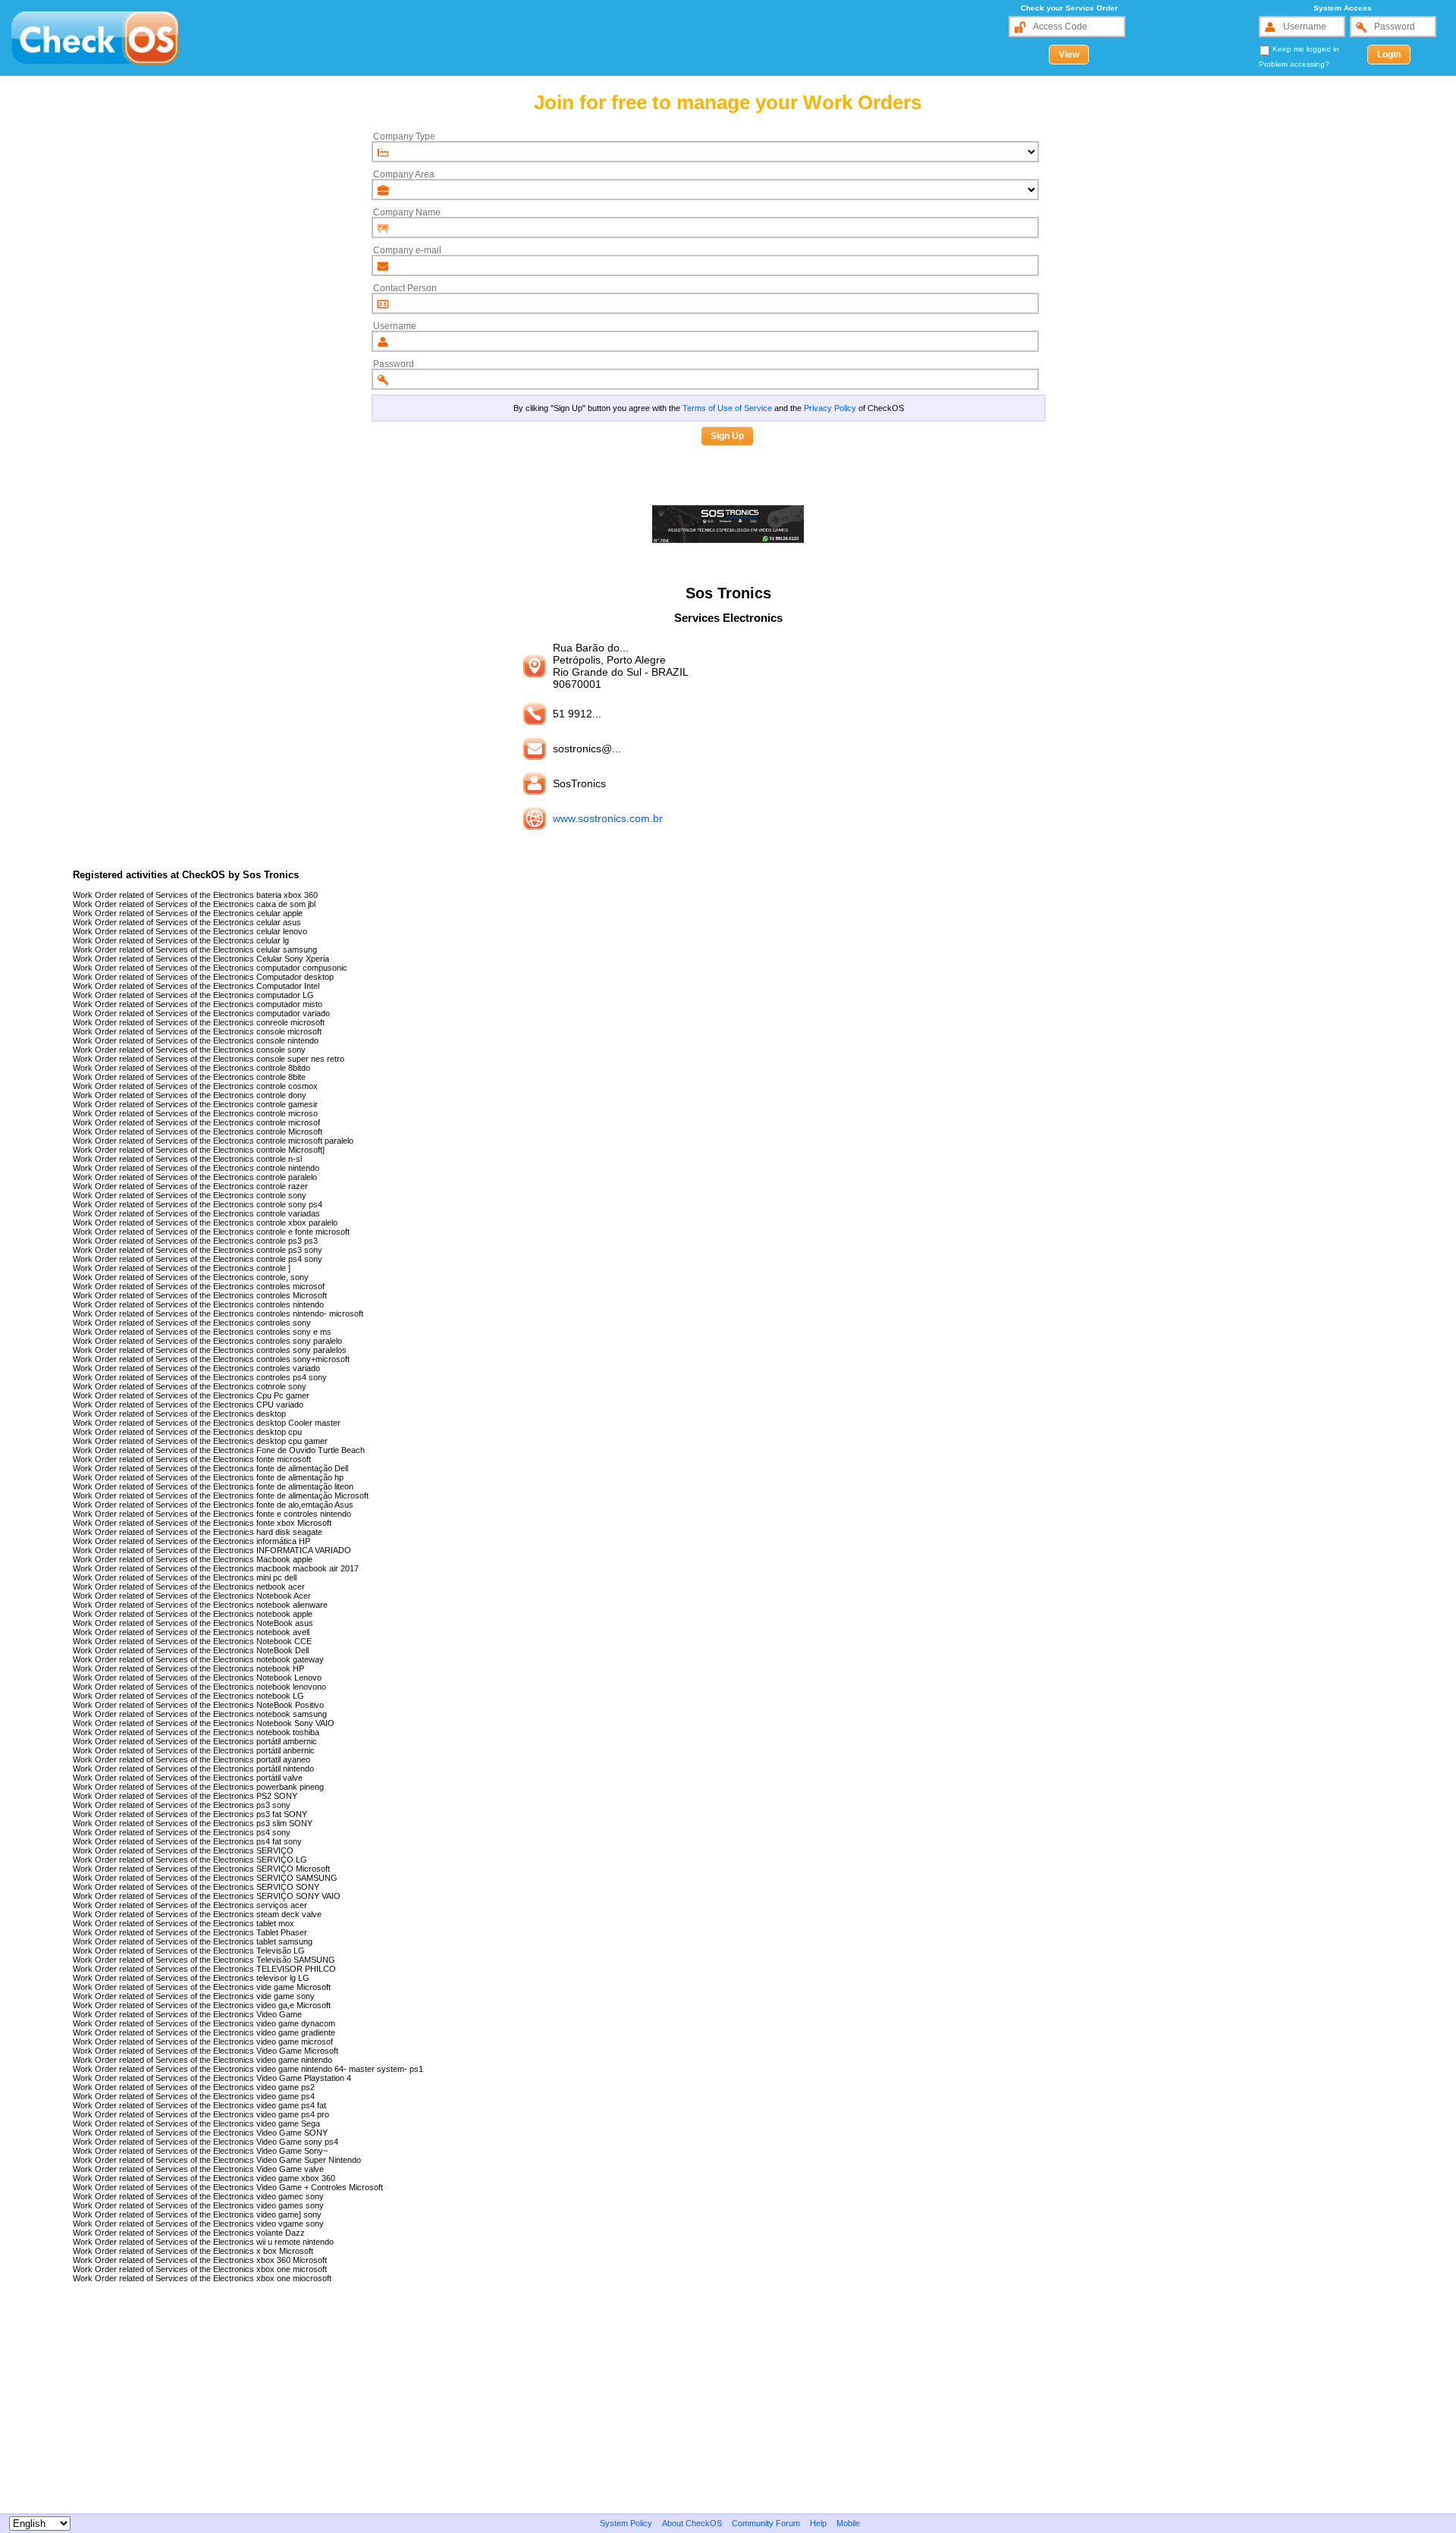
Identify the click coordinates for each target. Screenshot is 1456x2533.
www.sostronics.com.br (608, 818)
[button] (1069, 55)
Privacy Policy (830, 408)
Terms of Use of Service (727, 408)
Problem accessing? (1294, 64)
